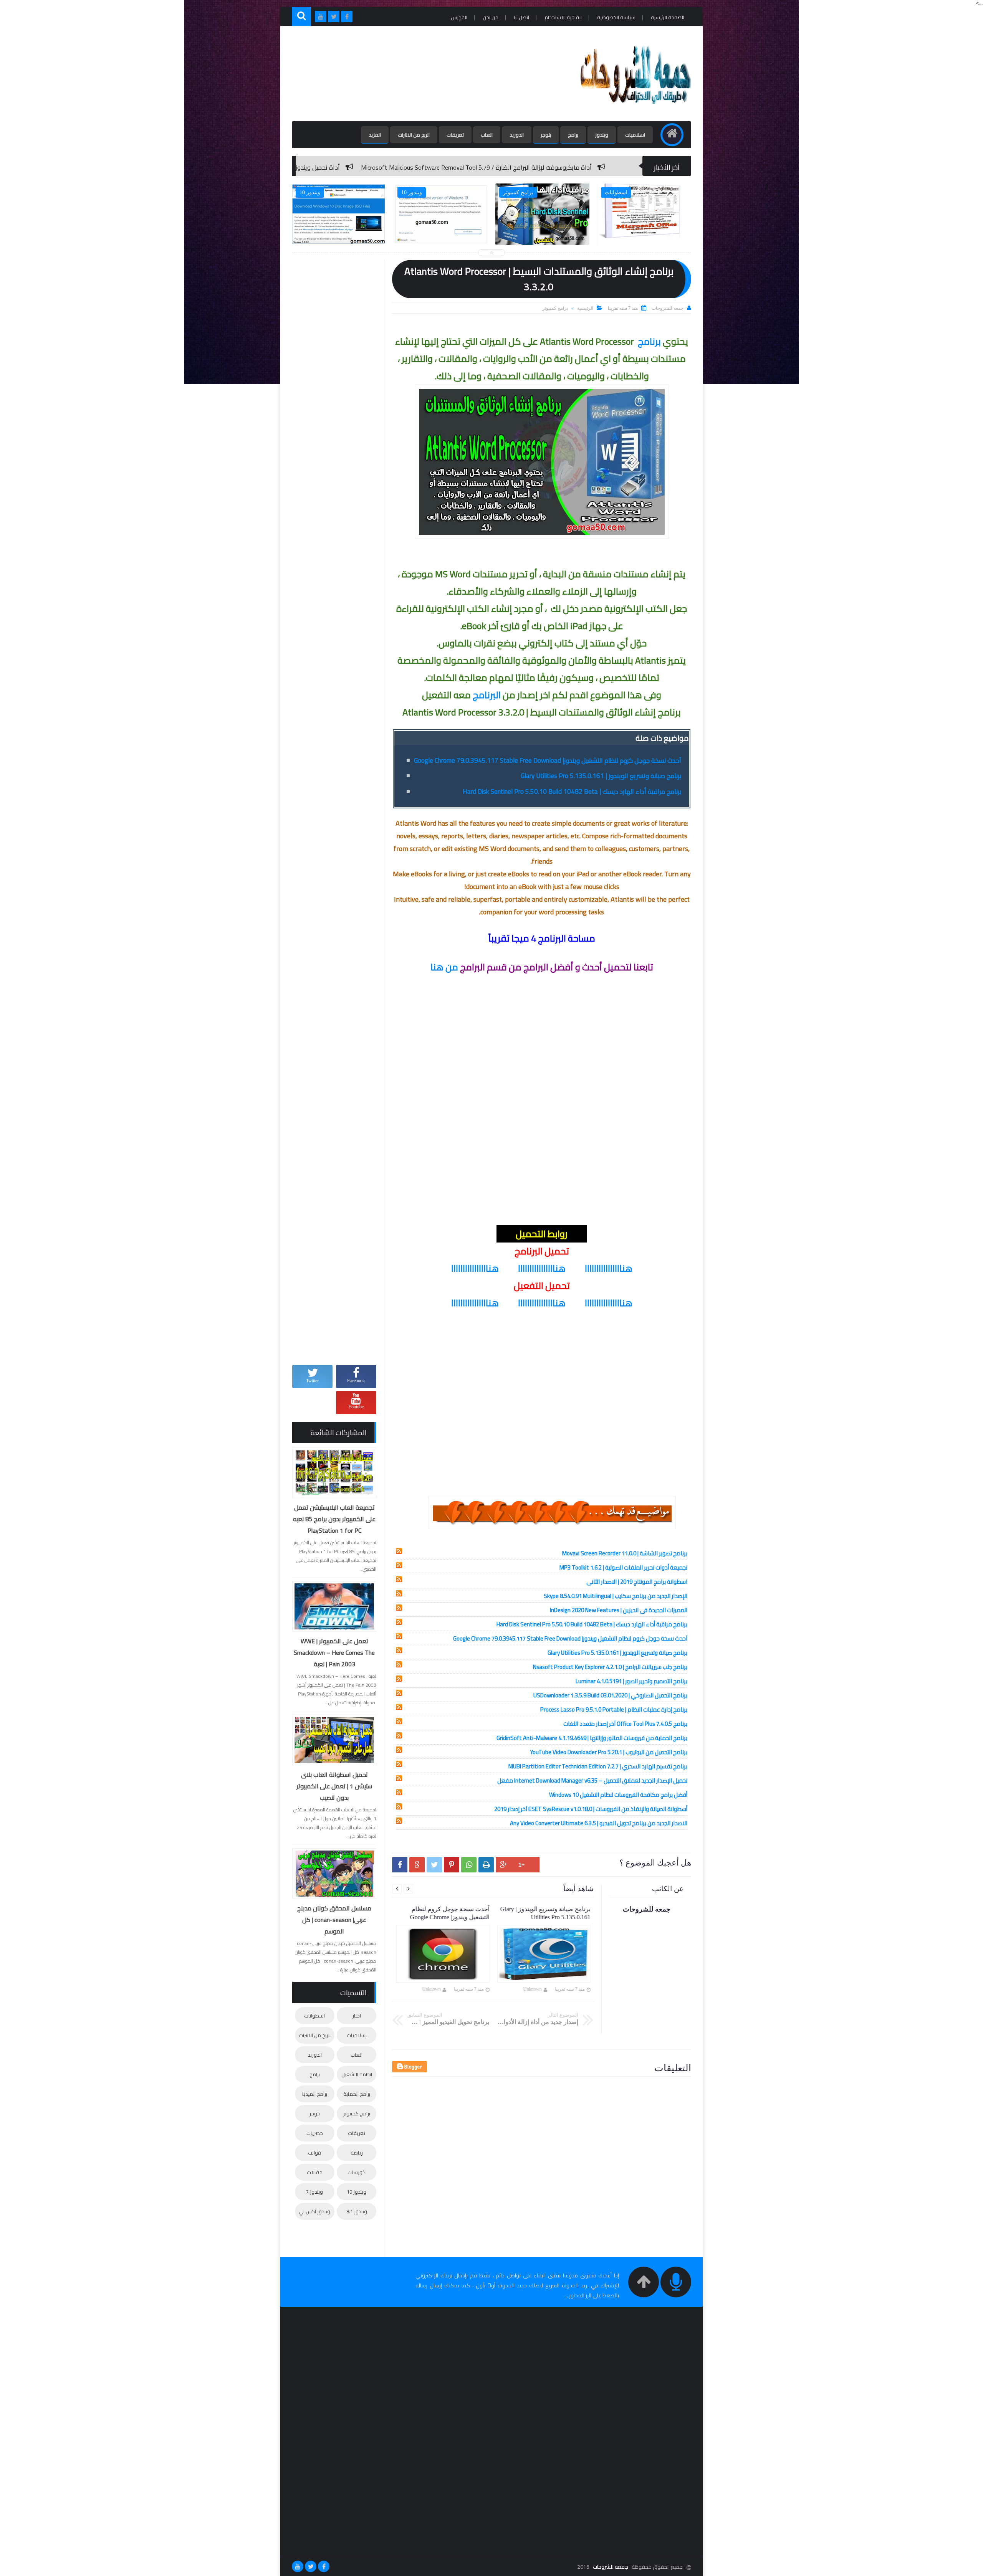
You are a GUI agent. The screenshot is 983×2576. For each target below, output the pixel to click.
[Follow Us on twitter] (311, 2566)
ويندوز (602, 135)
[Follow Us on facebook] (324, 2566)
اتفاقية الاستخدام (563, 17)
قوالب (314, 2153)
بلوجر (546, 135)
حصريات (315, 2133)
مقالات (315, 2172)
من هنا (444, 967)
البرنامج (487, 695)
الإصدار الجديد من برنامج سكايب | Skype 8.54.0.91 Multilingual (616, 1596)
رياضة (357, 2153)
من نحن (491, 17)
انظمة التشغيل (357, 2074)
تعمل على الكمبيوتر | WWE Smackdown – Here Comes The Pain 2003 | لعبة (334, 1652)
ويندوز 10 (357, 2192)
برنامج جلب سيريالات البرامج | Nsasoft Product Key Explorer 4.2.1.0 (610, 1667)
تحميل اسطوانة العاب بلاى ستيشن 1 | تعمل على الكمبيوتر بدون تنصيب (334, 1786)
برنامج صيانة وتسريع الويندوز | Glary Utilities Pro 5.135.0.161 (601, 776)
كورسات (357, 2172)
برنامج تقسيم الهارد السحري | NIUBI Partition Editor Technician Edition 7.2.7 (598, 1766)
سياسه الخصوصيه (616, 17)
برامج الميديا (315, 2094)
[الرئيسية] (672, 135)
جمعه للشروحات (611, 2567)
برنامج (649, 341)
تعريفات (455, 135)
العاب (487, 135)
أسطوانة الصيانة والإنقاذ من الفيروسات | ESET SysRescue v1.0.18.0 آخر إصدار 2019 (591, 1809)
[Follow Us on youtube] (298, 2566)
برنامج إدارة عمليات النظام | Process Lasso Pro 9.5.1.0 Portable (614, 1709)
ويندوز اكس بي (314, 2211)
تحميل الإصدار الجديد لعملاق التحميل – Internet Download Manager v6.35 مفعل (592, 1780)
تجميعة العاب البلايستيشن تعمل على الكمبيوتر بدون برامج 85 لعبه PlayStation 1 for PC (334, 1519)
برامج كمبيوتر (555, 308)
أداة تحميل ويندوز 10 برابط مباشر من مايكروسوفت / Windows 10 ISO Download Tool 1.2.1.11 (413, 167)
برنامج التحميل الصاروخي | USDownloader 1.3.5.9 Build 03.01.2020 (610, 1695)
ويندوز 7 (314, 2192)
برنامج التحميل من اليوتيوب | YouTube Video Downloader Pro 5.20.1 (609, 1752)
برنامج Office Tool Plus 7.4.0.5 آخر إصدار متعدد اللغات (625, 1724)
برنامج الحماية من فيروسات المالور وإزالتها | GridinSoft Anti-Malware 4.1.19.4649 (592, 1738)
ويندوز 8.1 (357, 2211)
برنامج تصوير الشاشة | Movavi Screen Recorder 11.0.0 (625, 1553)
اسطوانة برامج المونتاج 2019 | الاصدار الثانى (637, 1582)
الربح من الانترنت (414, 135)
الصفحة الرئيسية (668, 17)
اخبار (357, 2016)
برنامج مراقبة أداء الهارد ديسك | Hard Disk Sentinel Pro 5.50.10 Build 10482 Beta (572, 791)
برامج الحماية (357, 2094)
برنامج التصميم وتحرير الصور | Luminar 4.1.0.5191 (631, 1681)
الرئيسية (585, 308)
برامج (573, 135)
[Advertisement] (432, 74)
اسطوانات (314, 2016)
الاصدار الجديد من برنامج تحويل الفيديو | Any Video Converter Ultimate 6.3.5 (599, 1823)
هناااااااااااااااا (609, 1268)
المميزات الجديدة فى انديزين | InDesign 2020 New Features (619, 1610)
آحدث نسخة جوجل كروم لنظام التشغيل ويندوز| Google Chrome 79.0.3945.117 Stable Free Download (548, 760)
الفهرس (459, 17)
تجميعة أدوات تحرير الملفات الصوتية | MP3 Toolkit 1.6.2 (623, 1567)
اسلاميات (635, 135)
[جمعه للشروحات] (635, 110)
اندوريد (517, 135)
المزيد (375, 135)
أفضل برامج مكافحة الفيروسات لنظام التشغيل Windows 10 (618, 1795)
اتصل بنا (521, 17)
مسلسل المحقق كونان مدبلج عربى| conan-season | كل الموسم (334, 1920)
